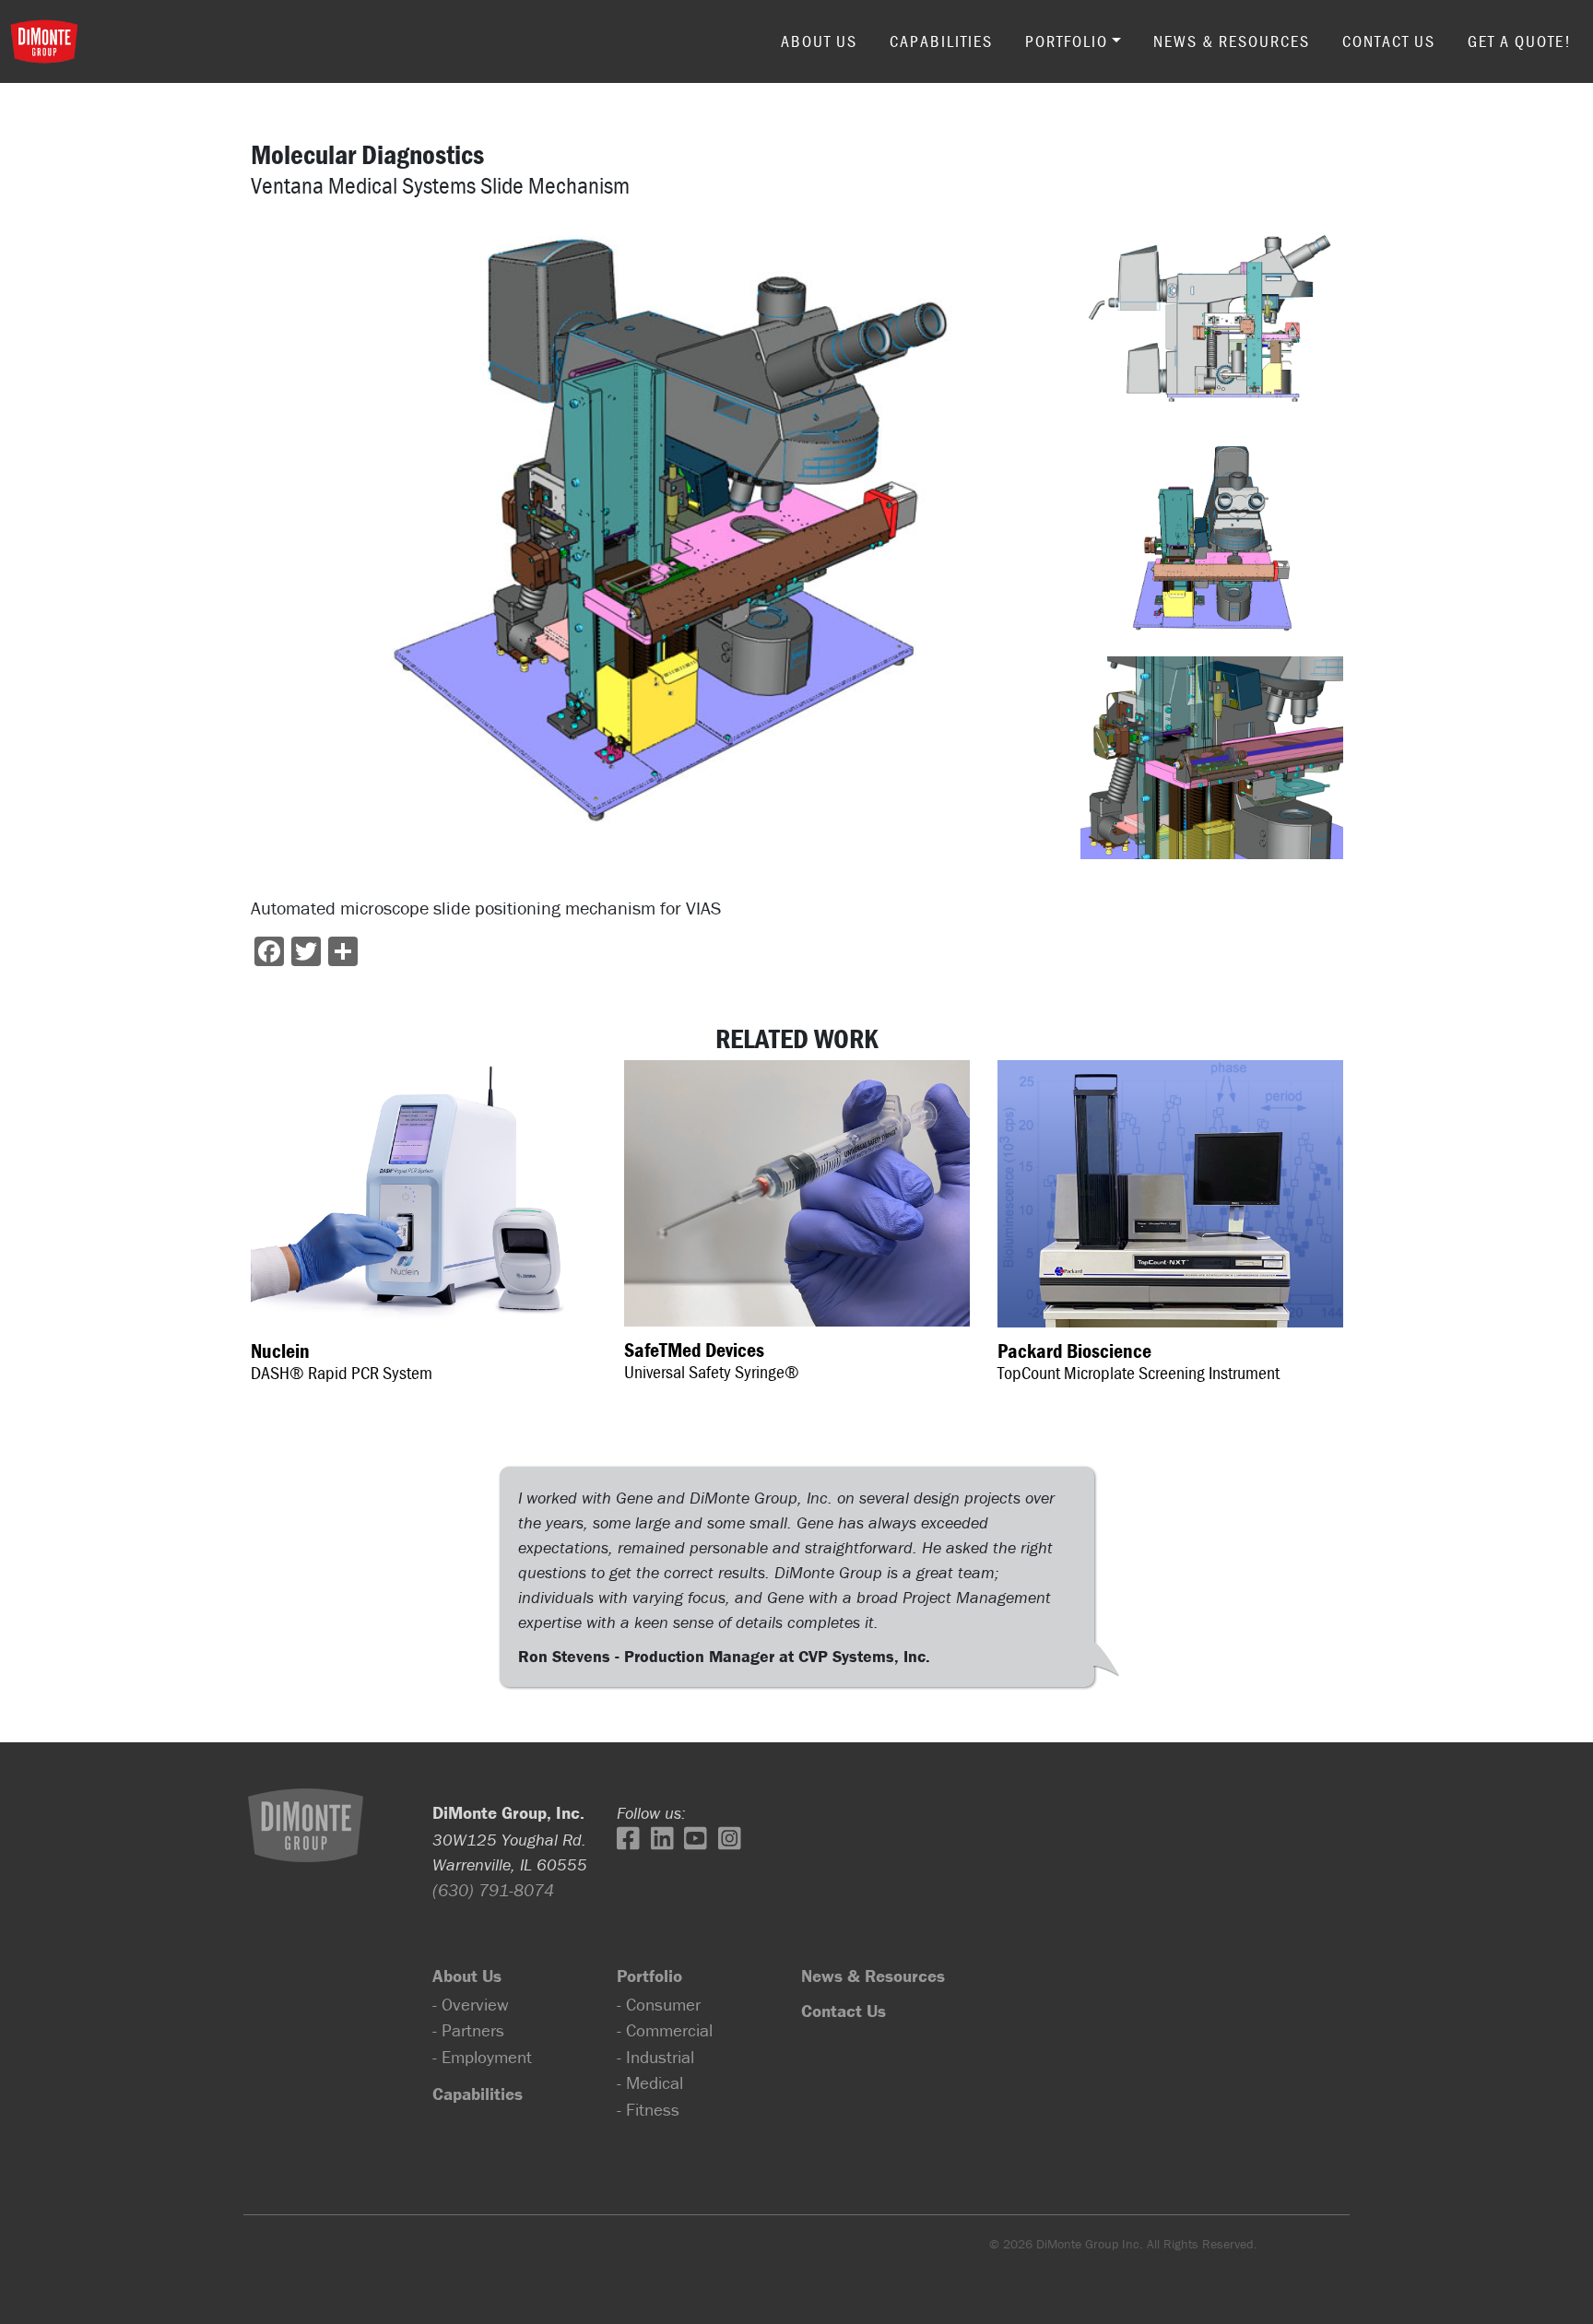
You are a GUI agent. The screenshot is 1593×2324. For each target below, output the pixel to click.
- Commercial (665, 2030)
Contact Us (1389, 41)
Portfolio (1067, 41)
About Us (819, 41)
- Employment (482, 2057)
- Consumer (659, 2004)
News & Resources (1232, 41)
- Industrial (655, 2057)
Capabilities (941, 41)
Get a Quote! (1520, 41)
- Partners (468, 2030)
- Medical (650, 2082)
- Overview (471, 2004)
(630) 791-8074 (493, 1890)
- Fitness (648, 2109)
